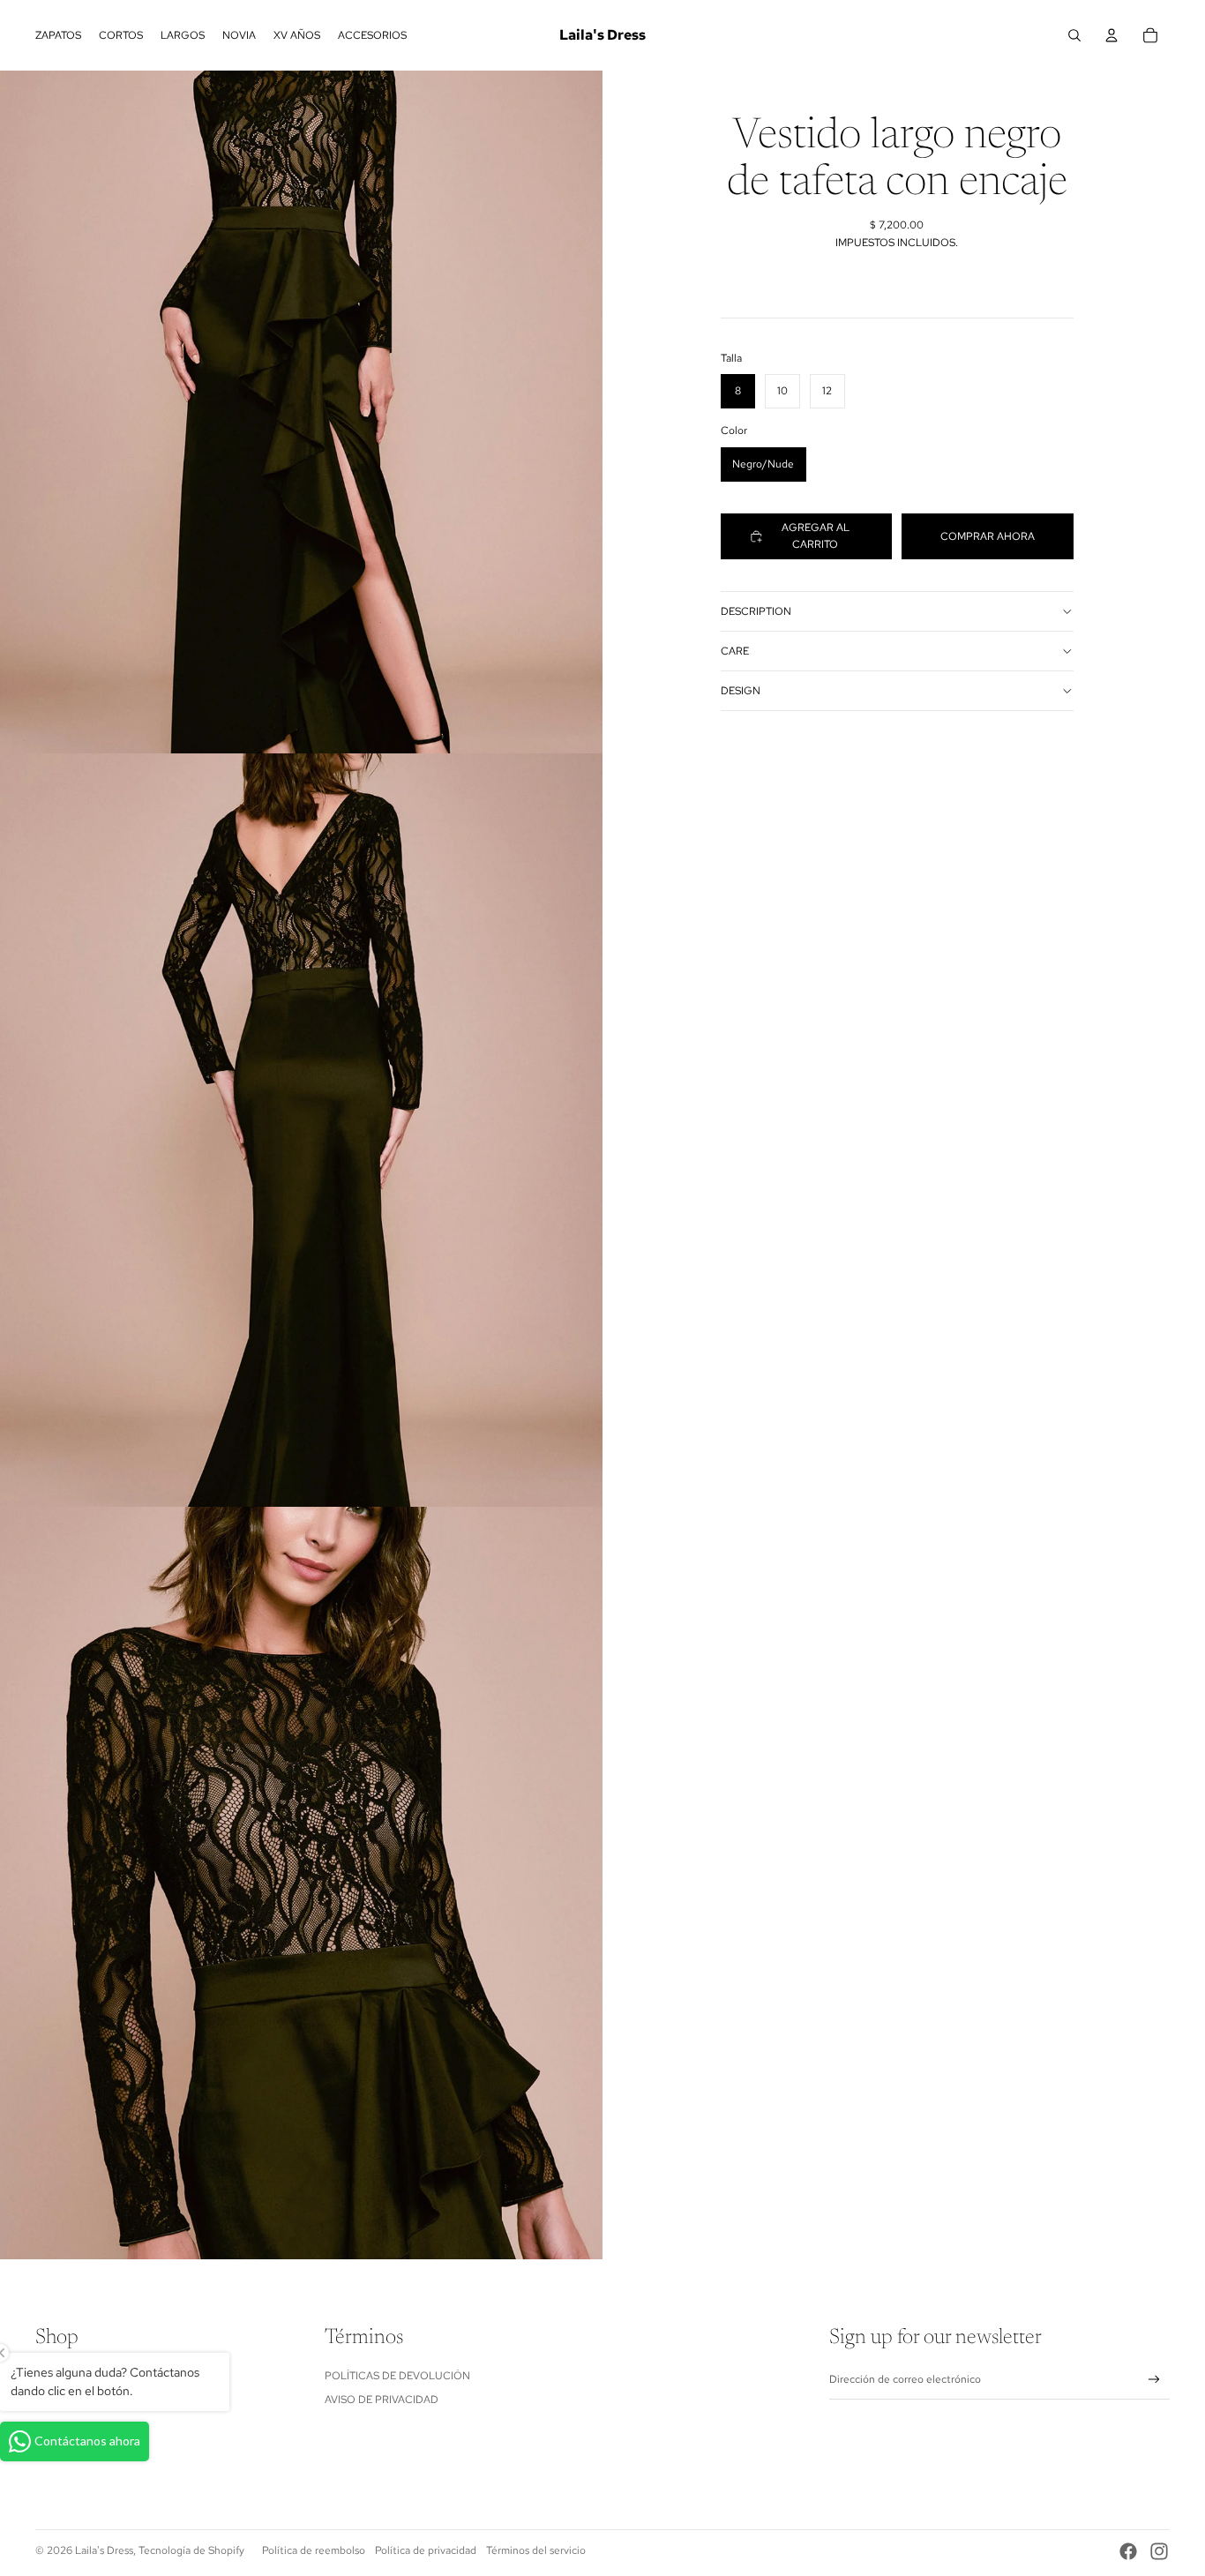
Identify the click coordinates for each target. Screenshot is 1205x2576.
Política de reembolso (314, 2550)
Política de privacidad (426, 2550)
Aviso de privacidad (382, 2400)
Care (735, 651)
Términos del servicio (536, 2550)
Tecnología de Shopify (191, 2550)
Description (756, 611)
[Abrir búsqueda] (1074, 35)
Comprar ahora (988, 535)
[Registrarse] (1154, 2380)
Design (741, 691)
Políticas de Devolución (397, 2376)
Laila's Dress (104, 2550)
